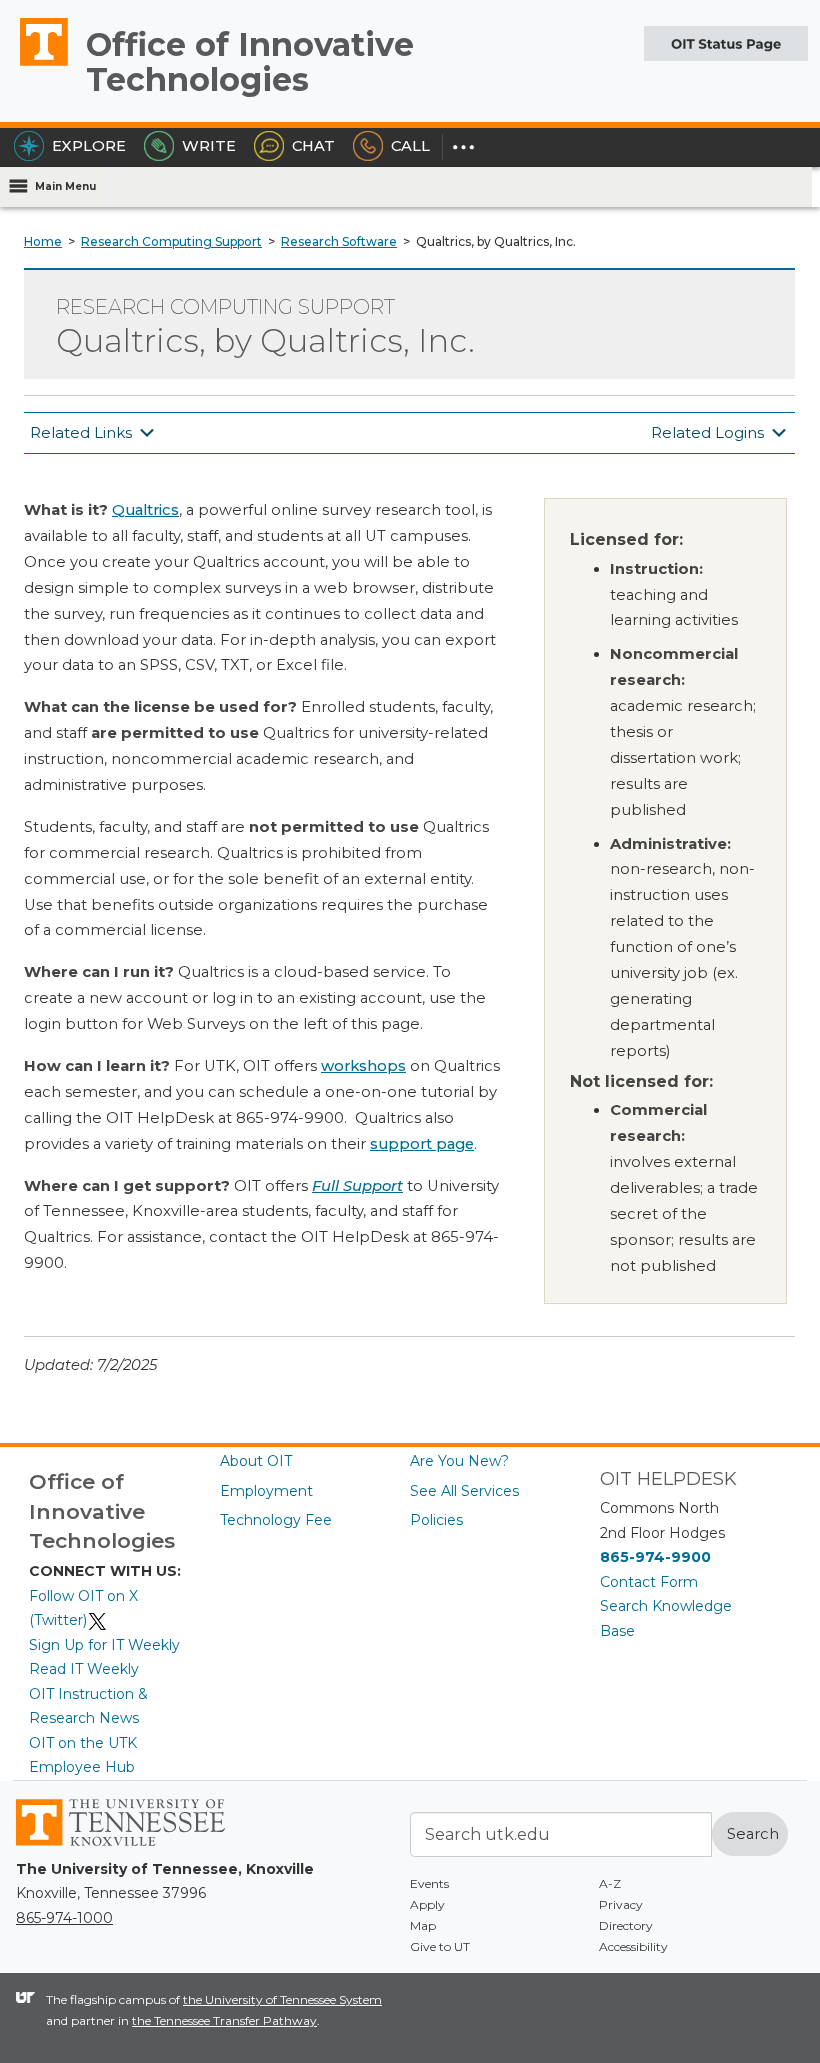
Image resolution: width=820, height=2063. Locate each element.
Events (429, 1883)
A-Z (610, 1883)
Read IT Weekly (84, 1669)
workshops (363, 1066)
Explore (89, 146)
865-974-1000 (64, 1918)
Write (209, 146)
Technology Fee (276, 1520)
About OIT (256, 1461)
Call (410, 146)
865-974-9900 (655, 1557)
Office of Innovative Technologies (250, 62)
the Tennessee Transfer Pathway (224, 2020)
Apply (427, 1904)
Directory (626, 1925)
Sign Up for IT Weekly (104, 1645)
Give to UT (440, 1946)
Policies (436, 1520)
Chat (313, 146)
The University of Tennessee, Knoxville (35, 65)
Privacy (621, 1904)
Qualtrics (145, 510)
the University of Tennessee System (282, 1999)
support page (422, 1144)
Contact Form (649, 1582)
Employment (266, 1491)
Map (423, 1925)
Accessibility (633, 1946)
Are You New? (459, 1461)
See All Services (464, 1491)
